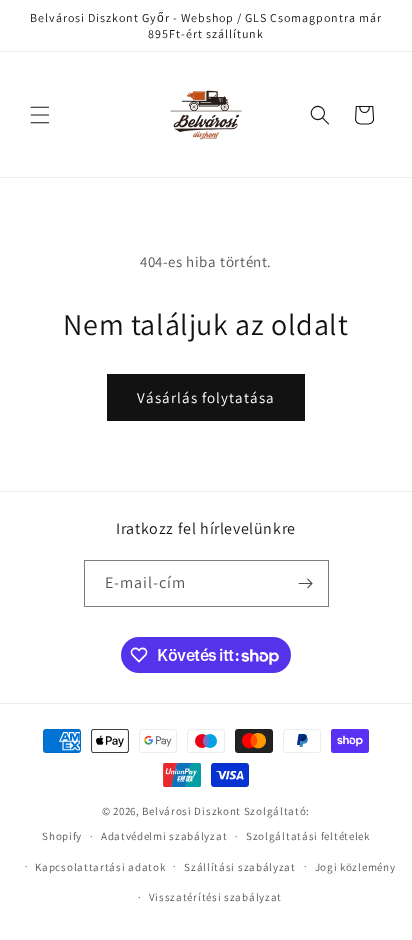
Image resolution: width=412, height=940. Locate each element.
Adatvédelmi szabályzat (164, 836)
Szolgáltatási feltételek (308, 836)
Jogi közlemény (355, 867)
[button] (40, 115)
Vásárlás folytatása (206, 397)
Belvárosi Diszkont (191, 811)
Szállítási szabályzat (240, 867)
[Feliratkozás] (306, 583)
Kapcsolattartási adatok (100, 867)
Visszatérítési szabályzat (216, 897)
